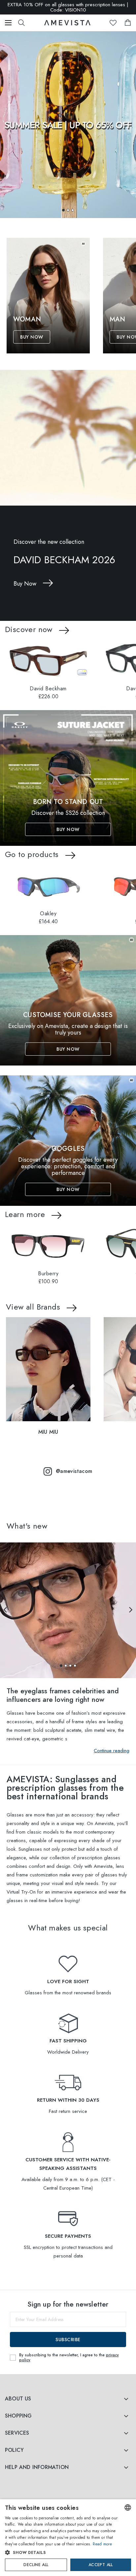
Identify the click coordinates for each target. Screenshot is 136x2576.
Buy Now (32, 337)
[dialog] (68, 2538)
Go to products (32, 854)
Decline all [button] (36, 2565)
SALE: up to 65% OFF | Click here (68, 7)
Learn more (25, 1214)
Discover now (29, 629)
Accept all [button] (101, 2565)
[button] (63, 210)
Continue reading (112, 1751)
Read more (102, 2544)
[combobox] (128, 2507)
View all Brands (33, 1307)
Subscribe (68, 2340)
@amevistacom (74, 1471)
